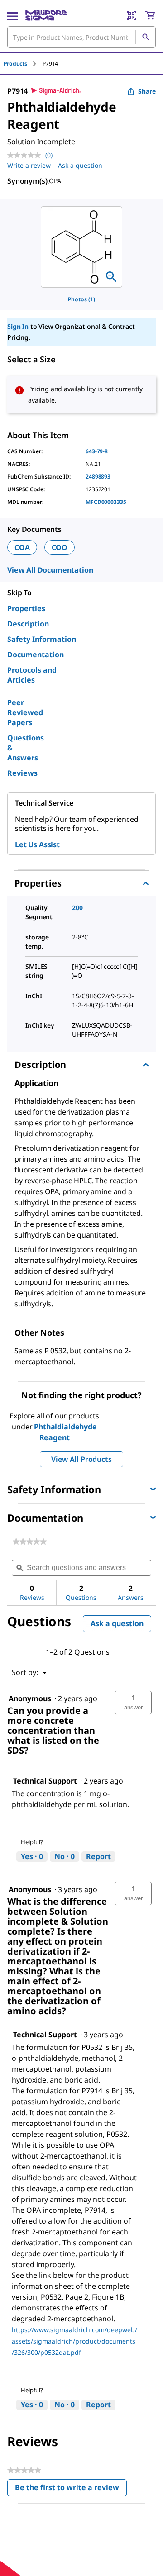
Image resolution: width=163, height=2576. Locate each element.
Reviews (22, 773)
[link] (30, 1542)
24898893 (98, 477)
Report (98, 1856)
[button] (133, 1703)
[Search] (145, 37)
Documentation (36, 655)
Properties (26, 608)
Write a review (29, 165)
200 (77, 908)
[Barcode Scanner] (131, 15)
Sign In (18, 326)
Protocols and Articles (32, 675)
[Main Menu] (13, 15)
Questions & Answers (26, 748)
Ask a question (80, 165)
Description (28, 624)
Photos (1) (81, 299)
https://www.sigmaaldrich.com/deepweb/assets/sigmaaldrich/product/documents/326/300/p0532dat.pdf (74, 2341)
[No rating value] (26, 155)
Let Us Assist (37, 844)
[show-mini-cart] (150, 15)
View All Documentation (50, 570)
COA (22, 547)
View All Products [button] (81, 1459)
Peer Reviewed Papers (25, 712)
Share (147, 91)
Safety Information (42, 639)
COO (60, 547)
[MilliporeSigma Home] (46, 15)
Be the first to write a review (71, 2489)
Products (15, 64)
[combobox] (81, 37)
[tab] (23, 64)
